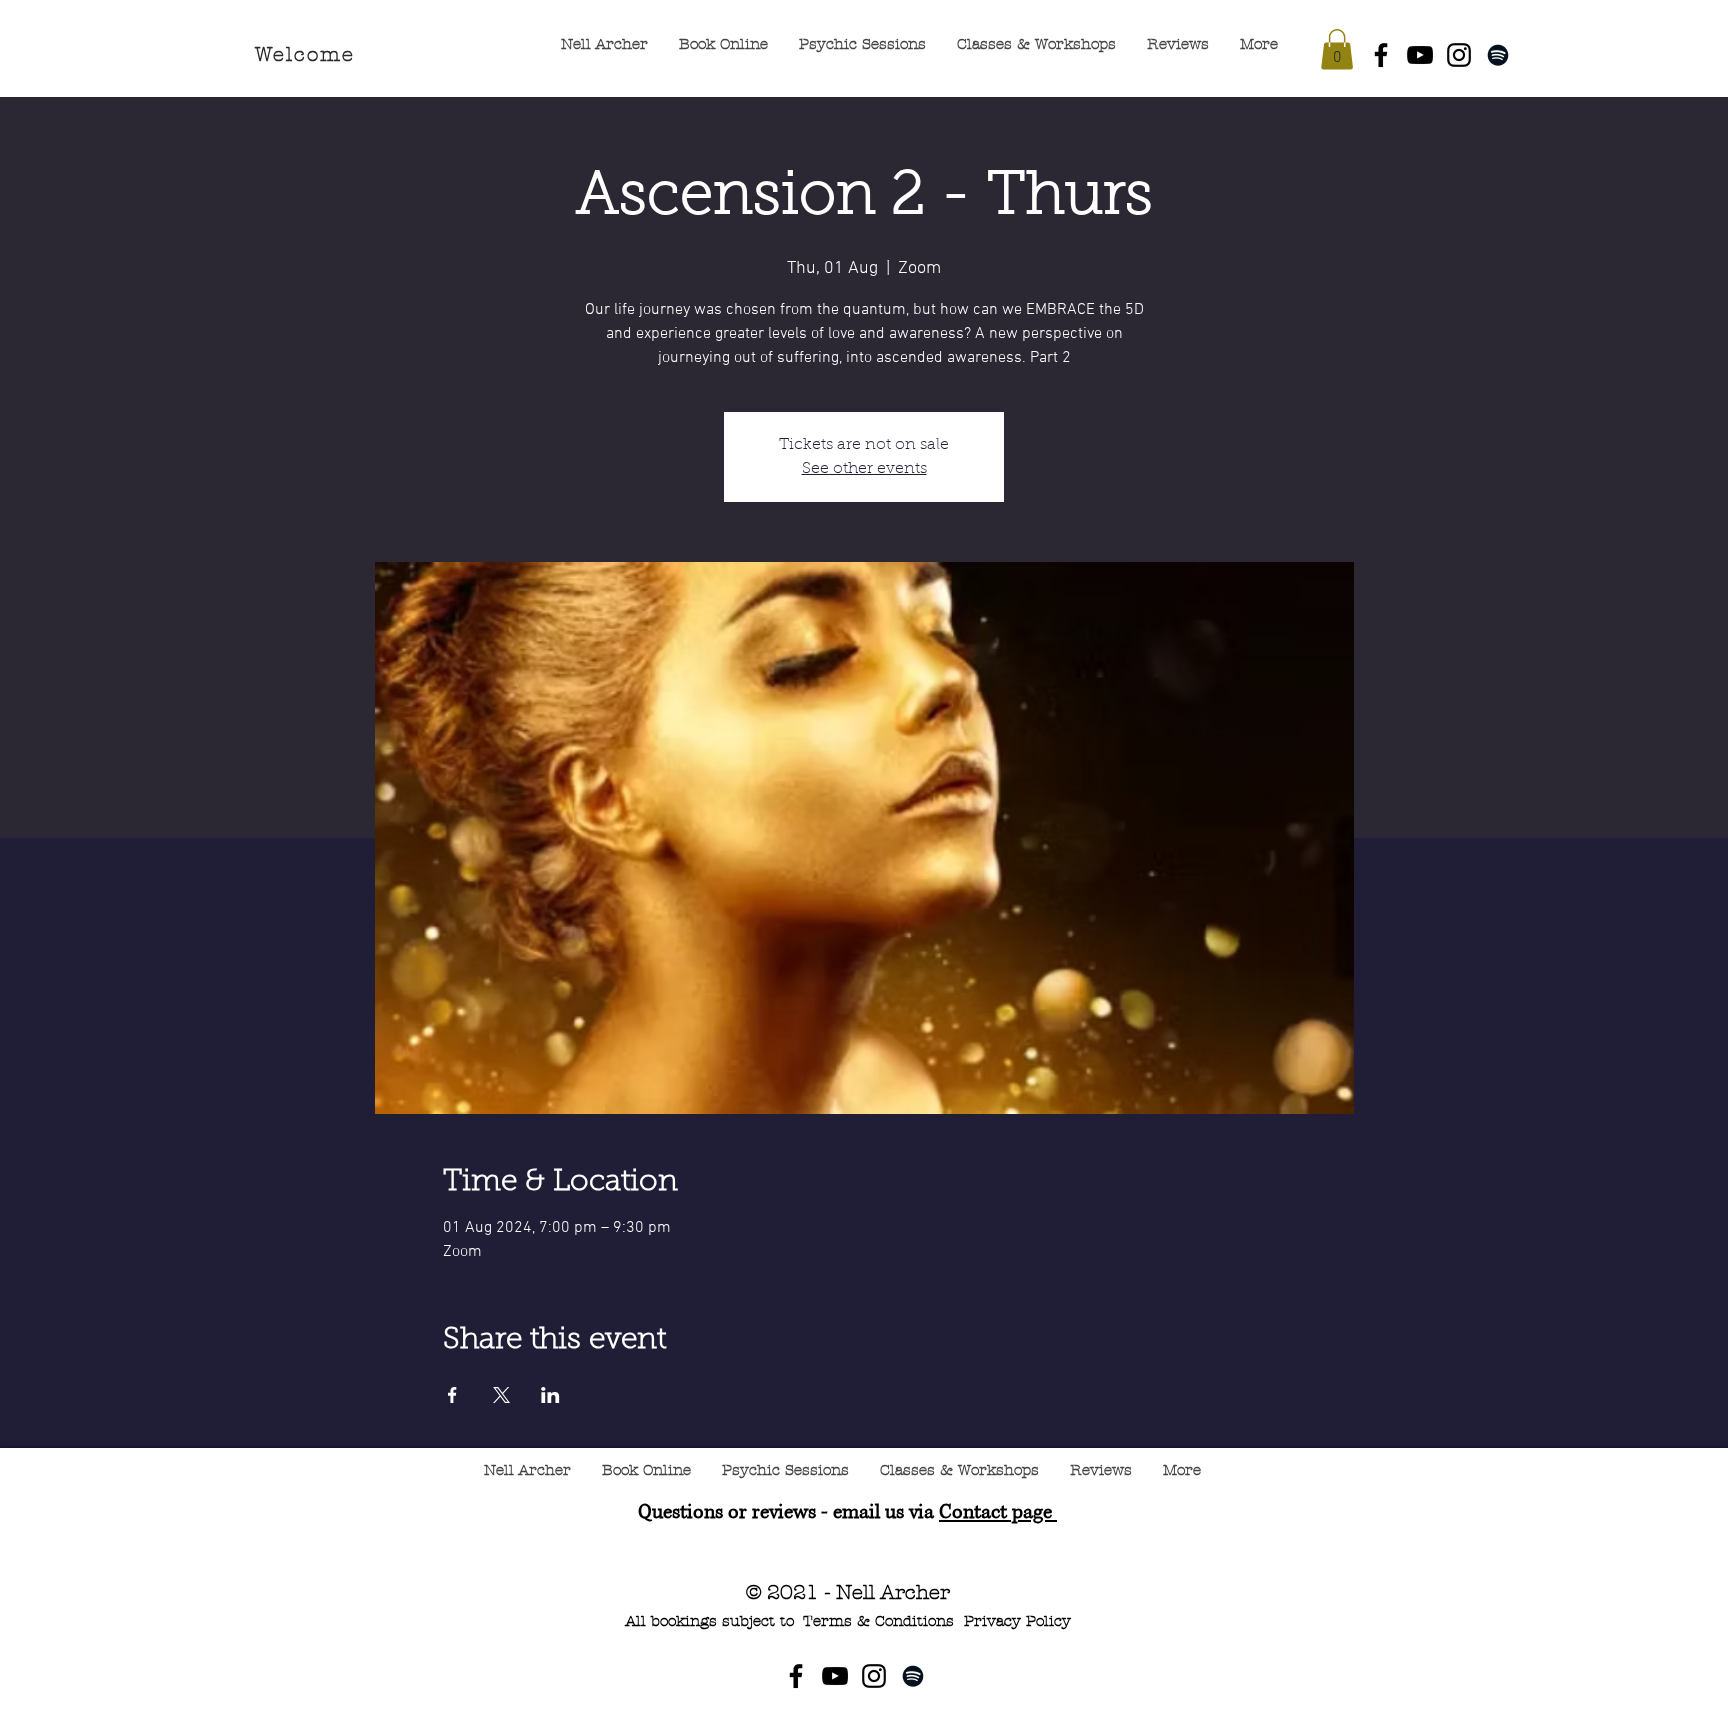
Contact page (998, 1512)
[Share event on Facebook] (452, 1395)
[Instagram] (1459, 55)
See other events (864, 469)
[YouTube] (1420, 55)
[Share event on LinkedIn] (550, 1395)
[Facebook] (1381, 55)
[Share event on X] (501, 1395)
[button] (1337, 49)
